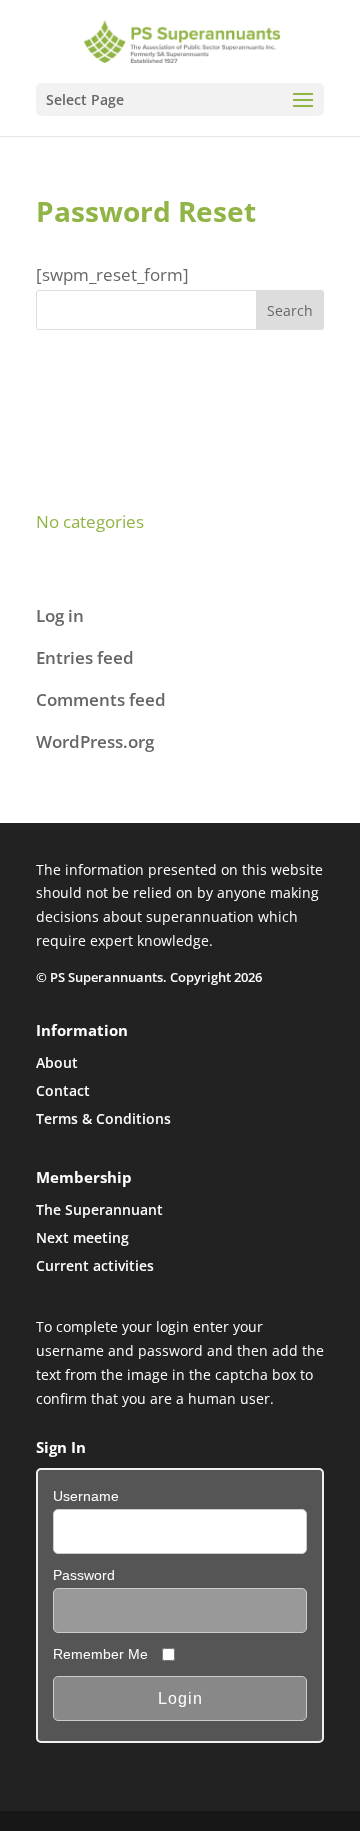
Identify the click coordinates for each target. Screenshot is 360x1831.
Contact (63, 1090)
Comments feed (101, 699)
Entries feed (85, 657)
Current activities (95, 1265)
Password (84, 1575)
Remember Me (100, 1654)
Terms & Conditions (103, 1118)
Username (86, 1496)
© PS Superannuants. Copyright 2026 (149, 977)
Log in (60, 615)
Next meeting (82, 1237)
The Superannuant (99, 1209)
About (57, 1062)
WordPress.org (95, 741)
